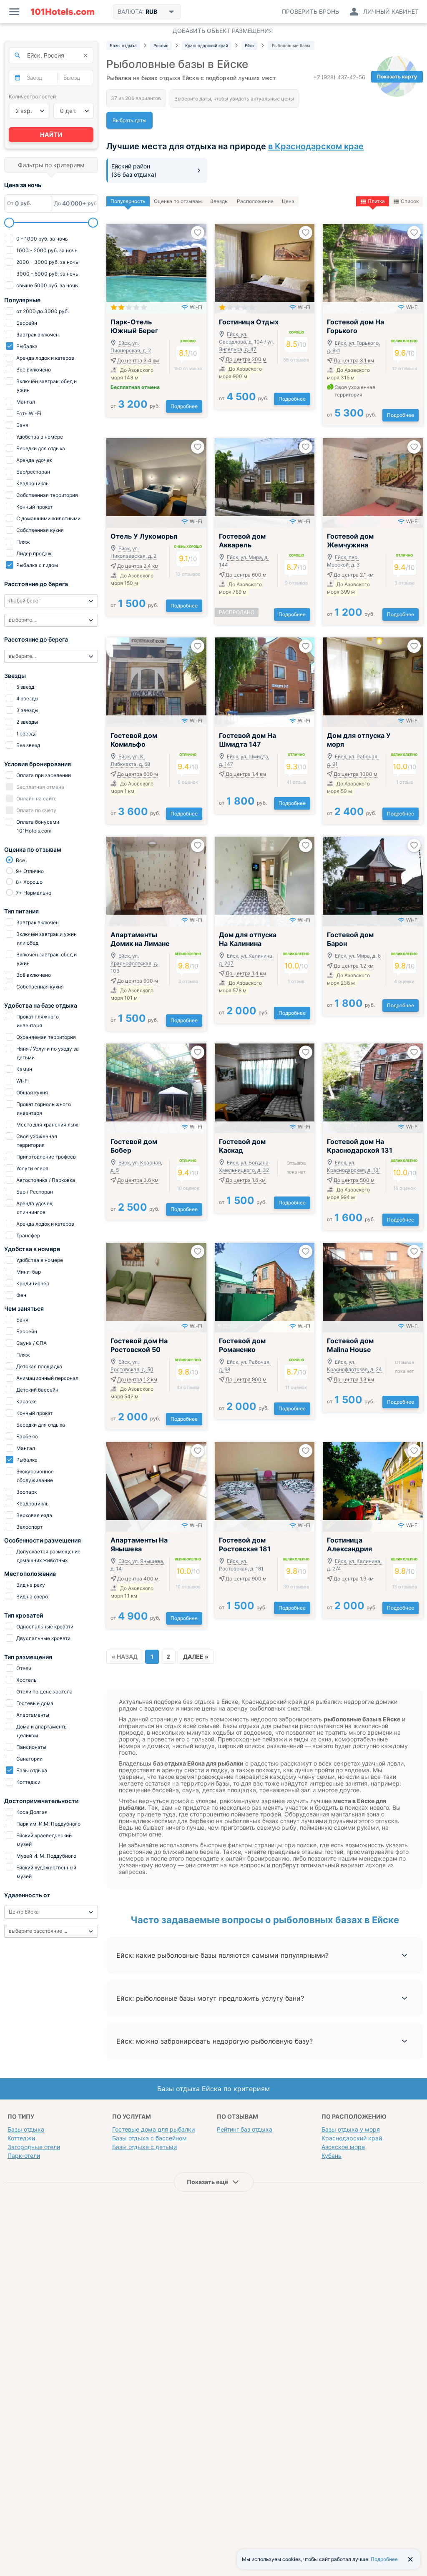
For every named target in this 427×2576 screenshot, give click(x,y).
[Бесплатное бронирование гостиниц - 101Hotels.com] (63, 12)
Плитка (376, 201)
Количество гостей (32, 97)
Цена (288, 201)
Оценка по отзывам (178, 201)
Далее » (196, 1657)
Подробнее (184, 406)
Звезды (219, 201)
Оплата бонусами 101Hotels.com (37, 826)
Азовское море (343, 2147)
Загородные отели (34, 2147)
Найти (51, 134)
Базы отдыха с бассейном (149, 2138)
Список (410, 201)
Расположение (255, 201)
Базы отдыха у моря (351, 2129)
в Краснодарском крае (316, 146)
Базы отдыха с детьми (144, 2147)
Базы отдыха (26, 2129)
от (135, 406)
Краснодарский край (352, 2138)
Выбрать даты (129, 120)
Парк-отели (24, 2156)
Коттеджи (21, 2138)
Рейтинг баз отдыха (245, 2129)
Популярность (128, 201)
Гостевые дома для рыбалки (153, 2129)
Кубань (332, 2156)
